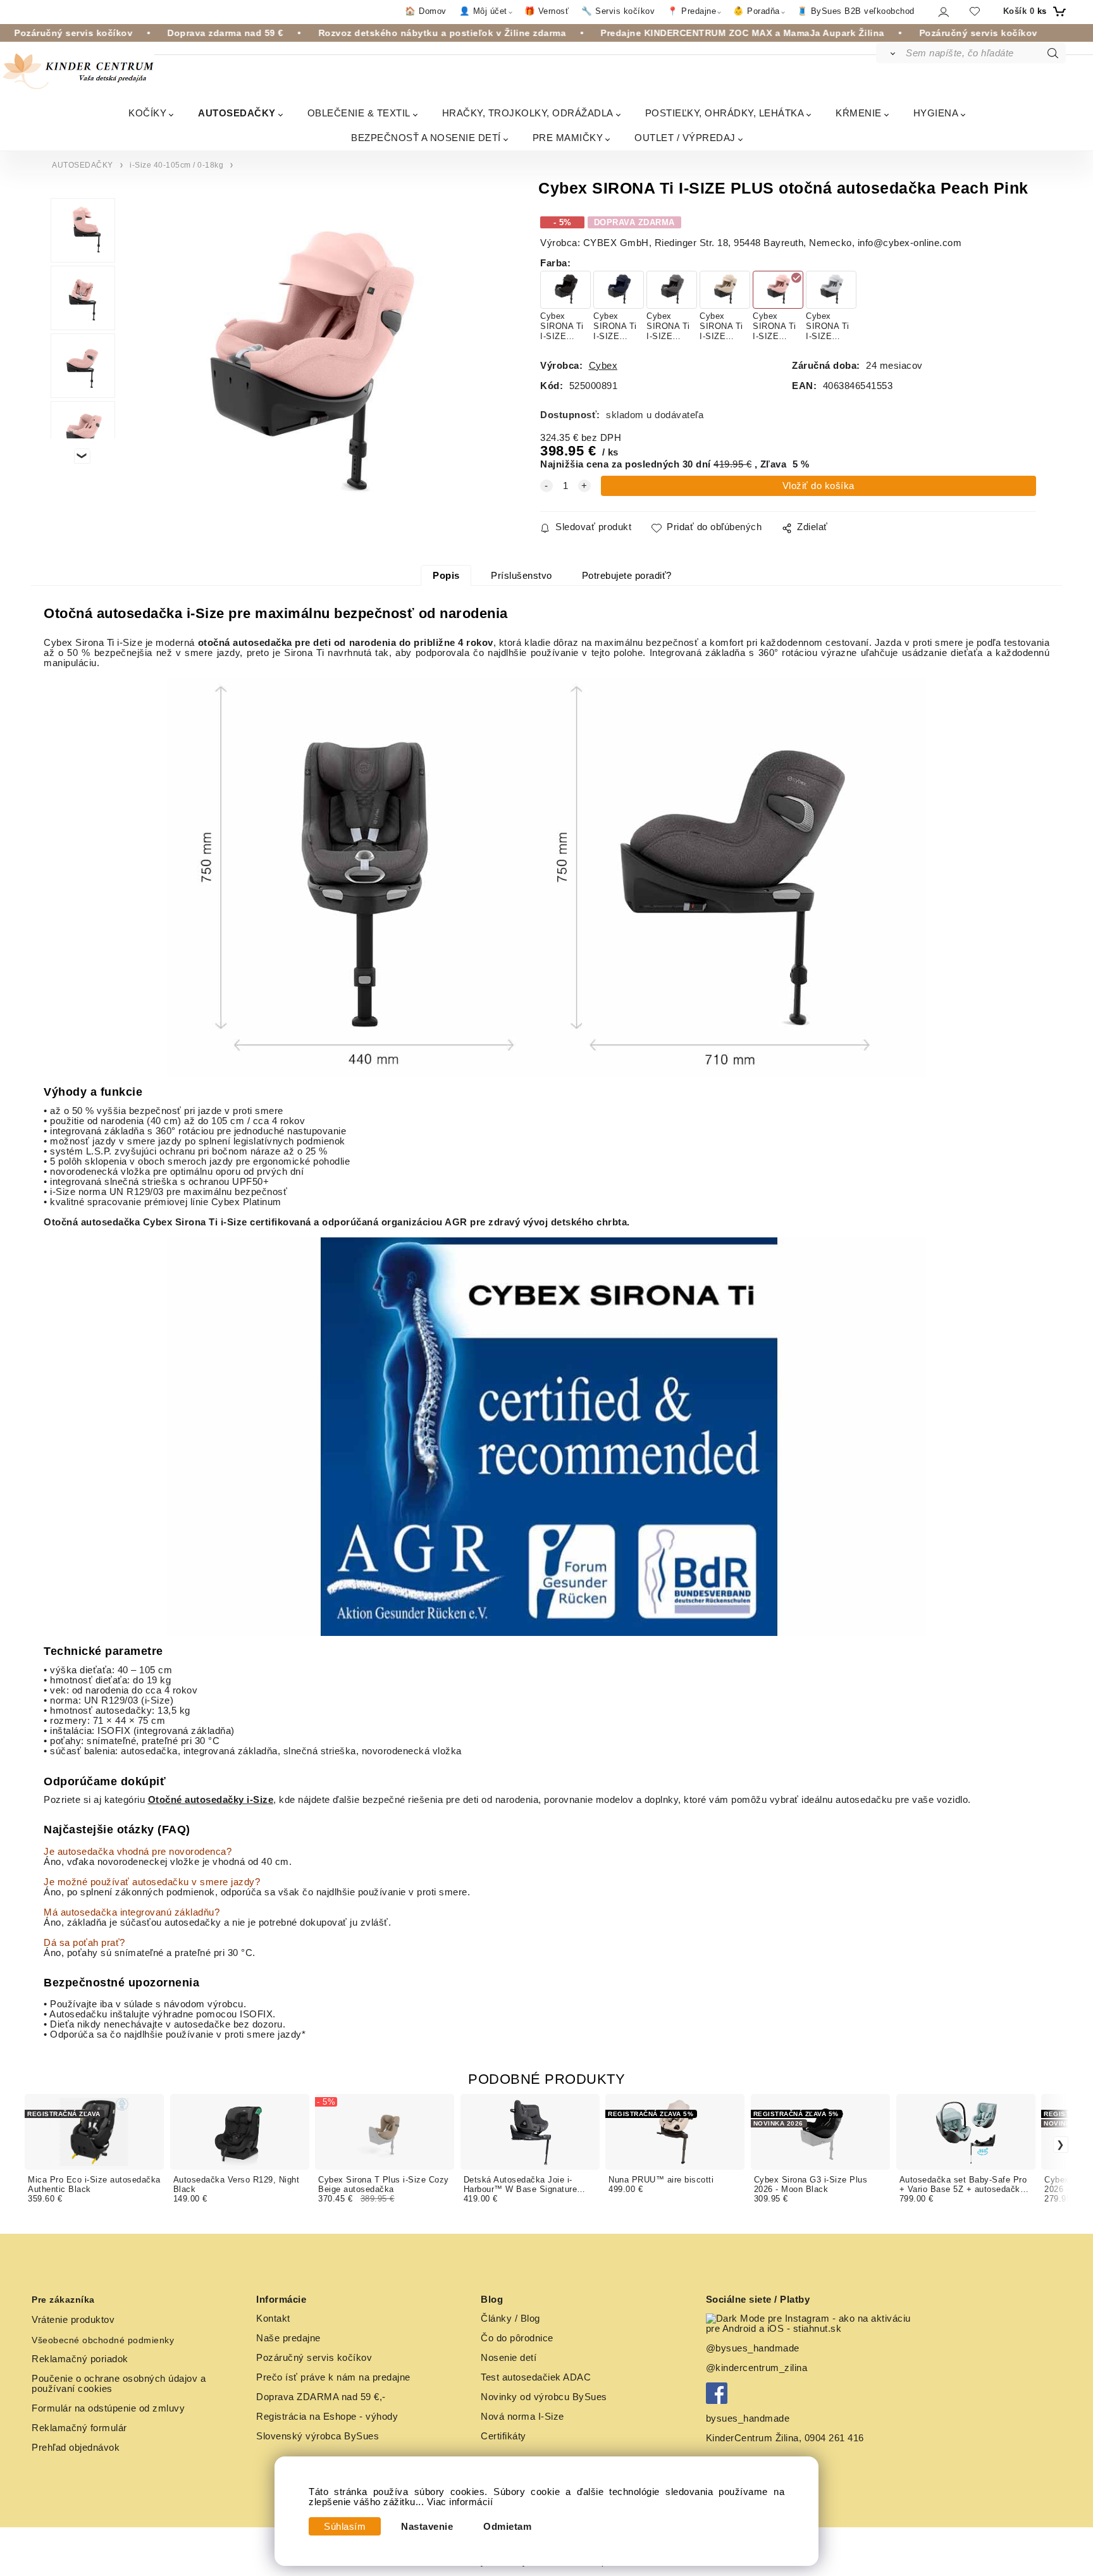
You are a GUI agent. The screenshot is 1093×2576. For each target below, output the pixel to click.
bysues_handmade (749, 2418)
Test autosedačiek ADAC (536, 2377)
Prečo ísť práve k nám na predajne (333, 2377)
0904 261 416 (834, 2438)
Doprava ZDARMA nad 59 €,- (321, 2397)
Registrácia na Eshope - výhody (327, 2417)
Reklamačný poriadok (80, 2359)
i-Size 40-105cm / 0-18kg (176, 165)
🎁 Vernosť (547, 11)
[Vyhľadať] (890, 53)
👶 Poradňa (756, 11)
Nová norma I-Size (524, 2417)
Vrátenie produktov (73, 2320)
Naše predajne (288, 2338)
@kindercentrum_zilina (758, 2368)
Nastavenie (427, 2527)
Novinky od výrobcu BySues (544, 2397)
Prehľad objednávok (76, 2448)
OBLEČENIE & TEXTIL (359, 113)
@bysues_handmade (753, 2348)
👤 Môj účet (483, 11)
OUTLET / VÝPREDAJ (685, 138)
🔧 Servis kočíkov (618, 11)
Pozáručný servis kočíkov (314, 2358)
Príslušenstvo (522, 576)
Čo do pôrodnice (517, 2338)
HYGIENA (936, 113)
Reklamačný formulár (79, 2428)
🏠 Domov (426, 11)
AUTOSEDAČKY (237, 113)
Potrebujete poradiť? (627, 576)
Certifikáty (503, 2436)
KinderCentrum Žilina (752, 2438)
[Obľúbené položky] (975, 11)
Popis (446, 576)
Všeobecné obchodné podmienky (103, 2340)
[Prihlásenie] (943, 12)
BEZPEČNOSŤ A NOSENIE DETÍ (426, 138)
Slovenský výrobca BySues (318, 2436)
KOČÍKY (147, 113)
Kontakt (273, 2319)
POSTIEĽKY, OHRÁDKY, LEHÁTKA (725, 113)
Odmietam (507, 2527)
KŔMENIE (859, 113)
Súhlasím (345, 2527)
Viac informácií (460, 2502)
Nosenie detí (509, 2358)
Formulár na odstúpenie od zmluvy (108, 2408)
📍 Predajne (692, 11)
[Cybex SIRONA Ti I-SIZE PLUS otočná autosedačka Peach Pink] (306, 368)
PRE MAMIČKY (568, 138)
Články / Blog (510, 2319)
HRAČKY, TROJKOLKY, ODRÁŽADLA (528, 113)
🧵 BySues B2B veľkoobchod (856, 11)
